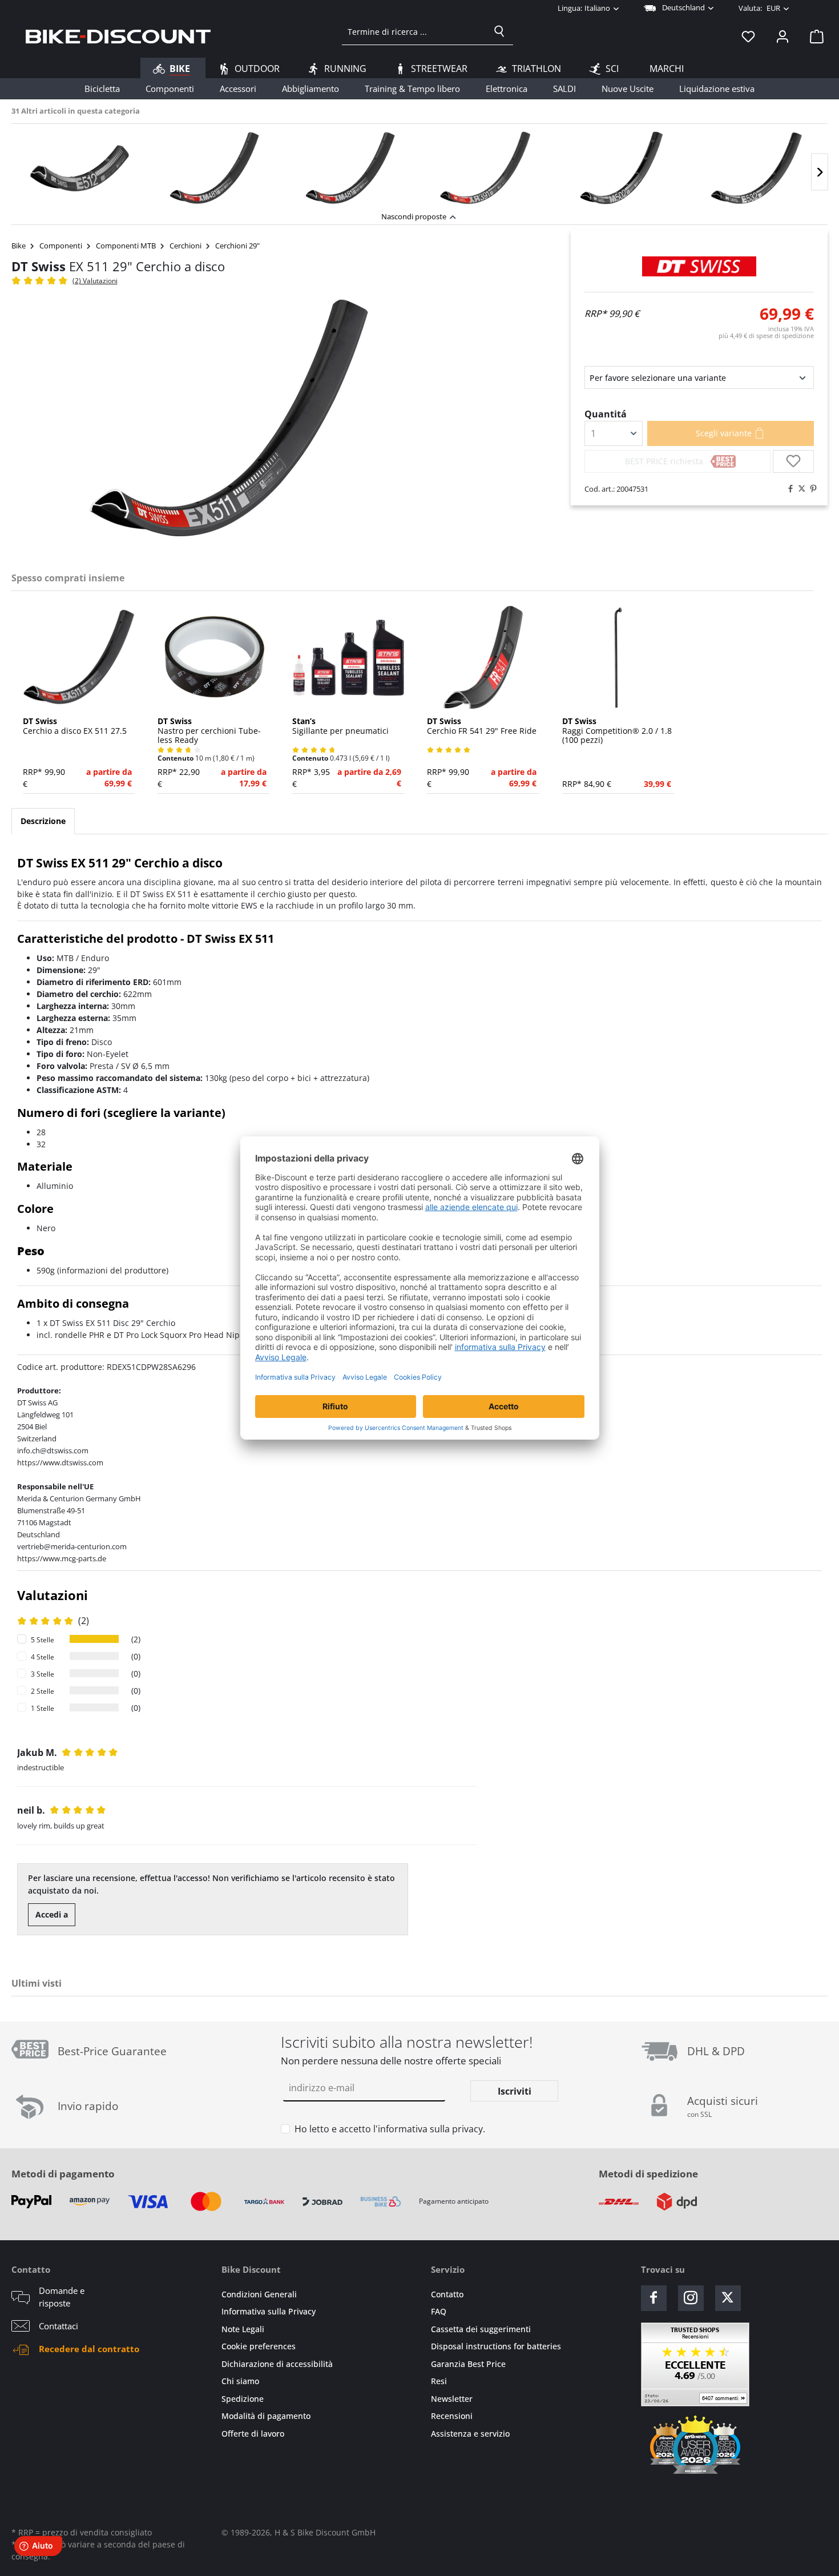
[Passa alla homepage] (118, 36)
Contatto (447, 2294)
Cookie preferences (259, 2346)
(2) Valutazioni (95, 281)
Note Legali (243, 2329)
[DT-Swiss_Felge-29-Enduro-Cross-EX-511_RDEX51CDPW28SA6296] (228, 420)
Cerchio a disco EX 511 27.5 (75, 726)
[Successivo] (820, 172)
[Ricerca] (499, 31)
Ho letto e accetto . (390, 2129)
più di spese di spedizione (766, 335)
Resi (439, 2381)
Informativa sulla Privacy (269, 2311)
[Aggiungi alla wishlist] (793, 461)
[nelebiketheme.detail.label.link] (79, 168)
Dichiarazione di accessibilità (277, 2364)
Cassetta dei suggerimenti (481, 2329)
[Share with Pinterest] (810, 489)
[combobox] (414, 31)
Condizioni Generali (259, 2294)
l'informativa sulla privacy (428, 2129)
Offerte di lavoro (253, 2434)
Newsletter (452, 2399)
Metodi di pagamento (63, 2174)
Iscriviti (515, 2091)
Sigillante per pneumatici (340, 726)
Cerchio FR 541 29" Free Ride (482, 726)
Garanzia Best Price (468, 2364)
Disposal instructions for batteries (496, 2346)
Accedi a (52, 1914)
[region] (419, 165)
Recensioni (452, 2416)
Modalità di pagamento (266, 2416)
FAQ (439, 2311)
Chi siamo (240, 2381)
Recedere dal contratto (89, 2349)
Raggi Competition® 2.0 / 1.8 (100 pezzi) (617, 731)
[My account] (782, 36)
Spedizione (243, 2399)
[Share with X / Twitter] (799, 489)
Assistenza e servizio (470, 2434)
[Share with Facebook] (788, 489)
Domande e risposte (62, 2297)
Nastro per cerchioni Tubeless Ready (209, 731)
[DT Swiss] (699, 266)
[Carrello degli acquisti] (813, 36)
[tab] (43, 821)
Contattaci (59, 2326)
